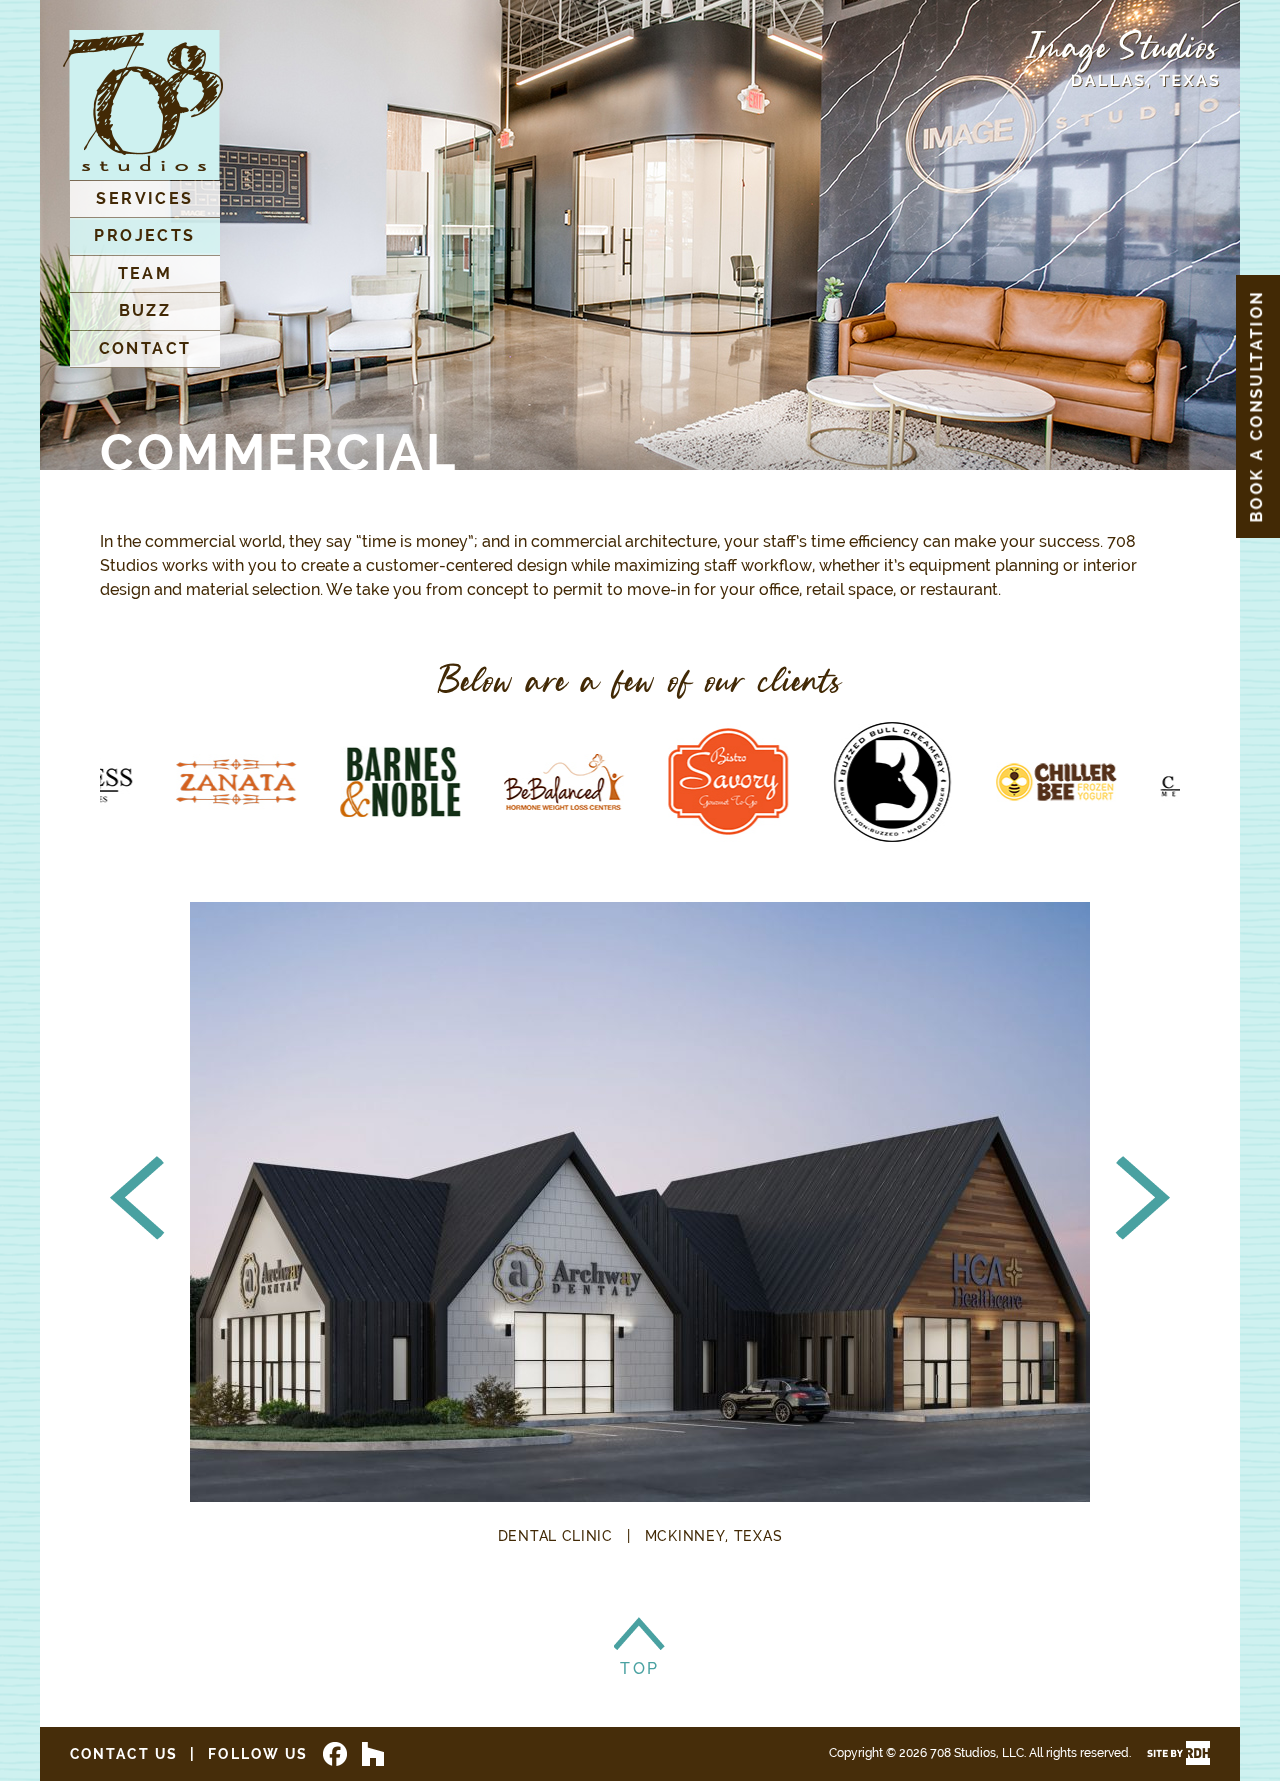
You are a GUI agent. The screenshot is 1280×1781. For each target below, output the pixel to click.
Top (640, 1637)
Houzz (373, 1754)
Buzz (145, 310)
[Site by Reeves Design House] (1178, 1753)
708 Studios (143, 105)
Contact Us (124, 1754)
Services (144, 198)
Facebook (335, 1754)
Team (145, 273)
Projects (144, 235)
